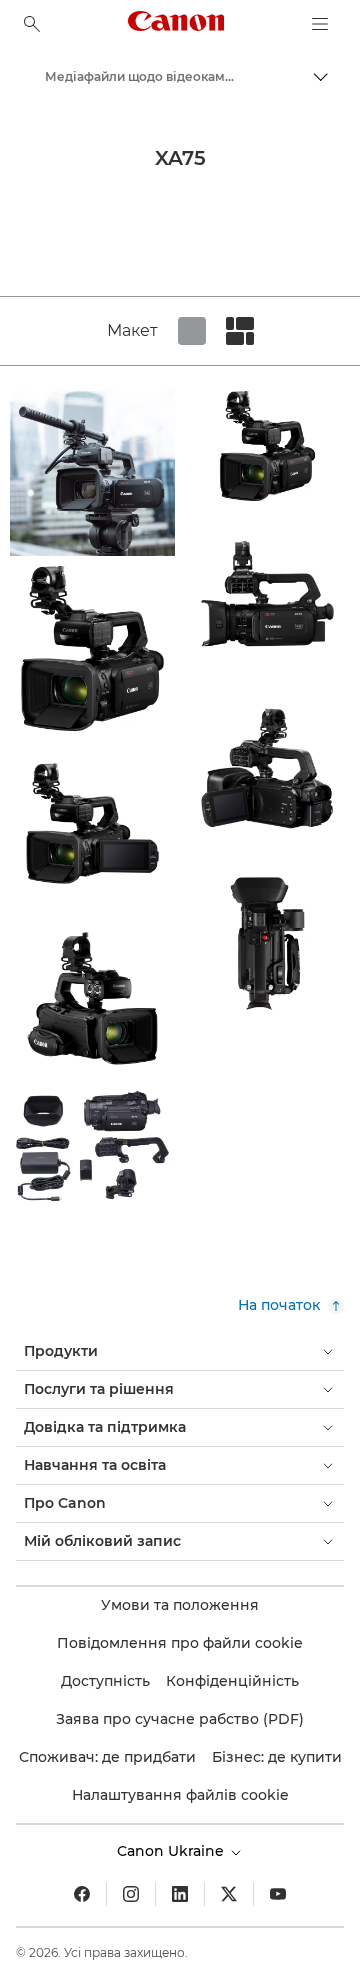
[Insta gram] (131, 1894)
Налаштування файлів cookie (180, 1795)
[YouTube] (278, 1894)
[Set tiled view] (192, 331)
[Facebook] (82, 1894)
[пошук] (32, 24)
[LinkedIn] (180, 1894)
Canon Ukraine (172, 1851)
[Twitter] (229, 1894)
